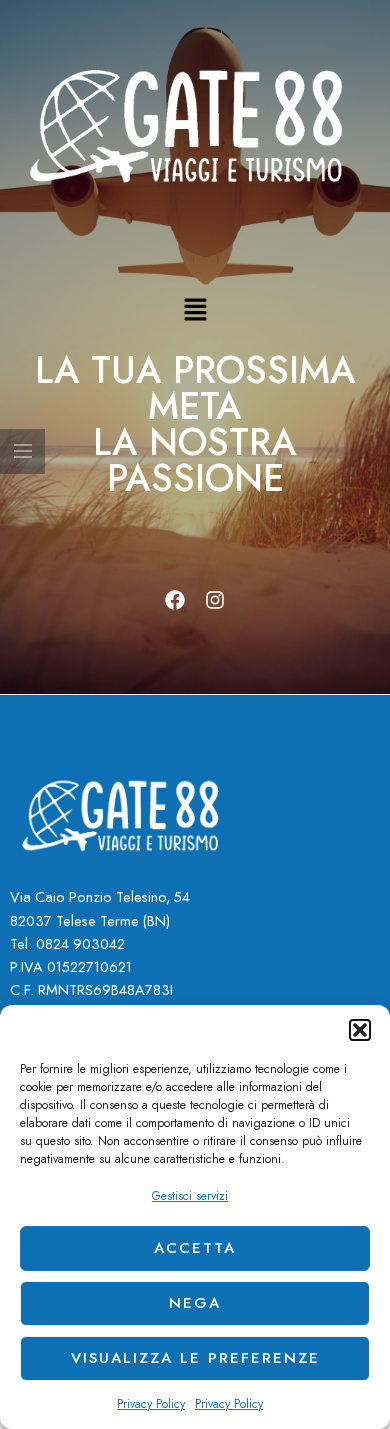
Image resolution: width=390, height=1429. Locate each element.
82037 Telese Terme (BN (88, 920)
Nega (195, 1303)
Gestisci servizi (190, 1196)
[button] (360, 1030)
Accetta (195, 1248)
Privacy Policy (151, 1404)
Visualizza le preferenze (195, 1358)
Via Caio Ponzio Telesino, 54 (100, 896)
